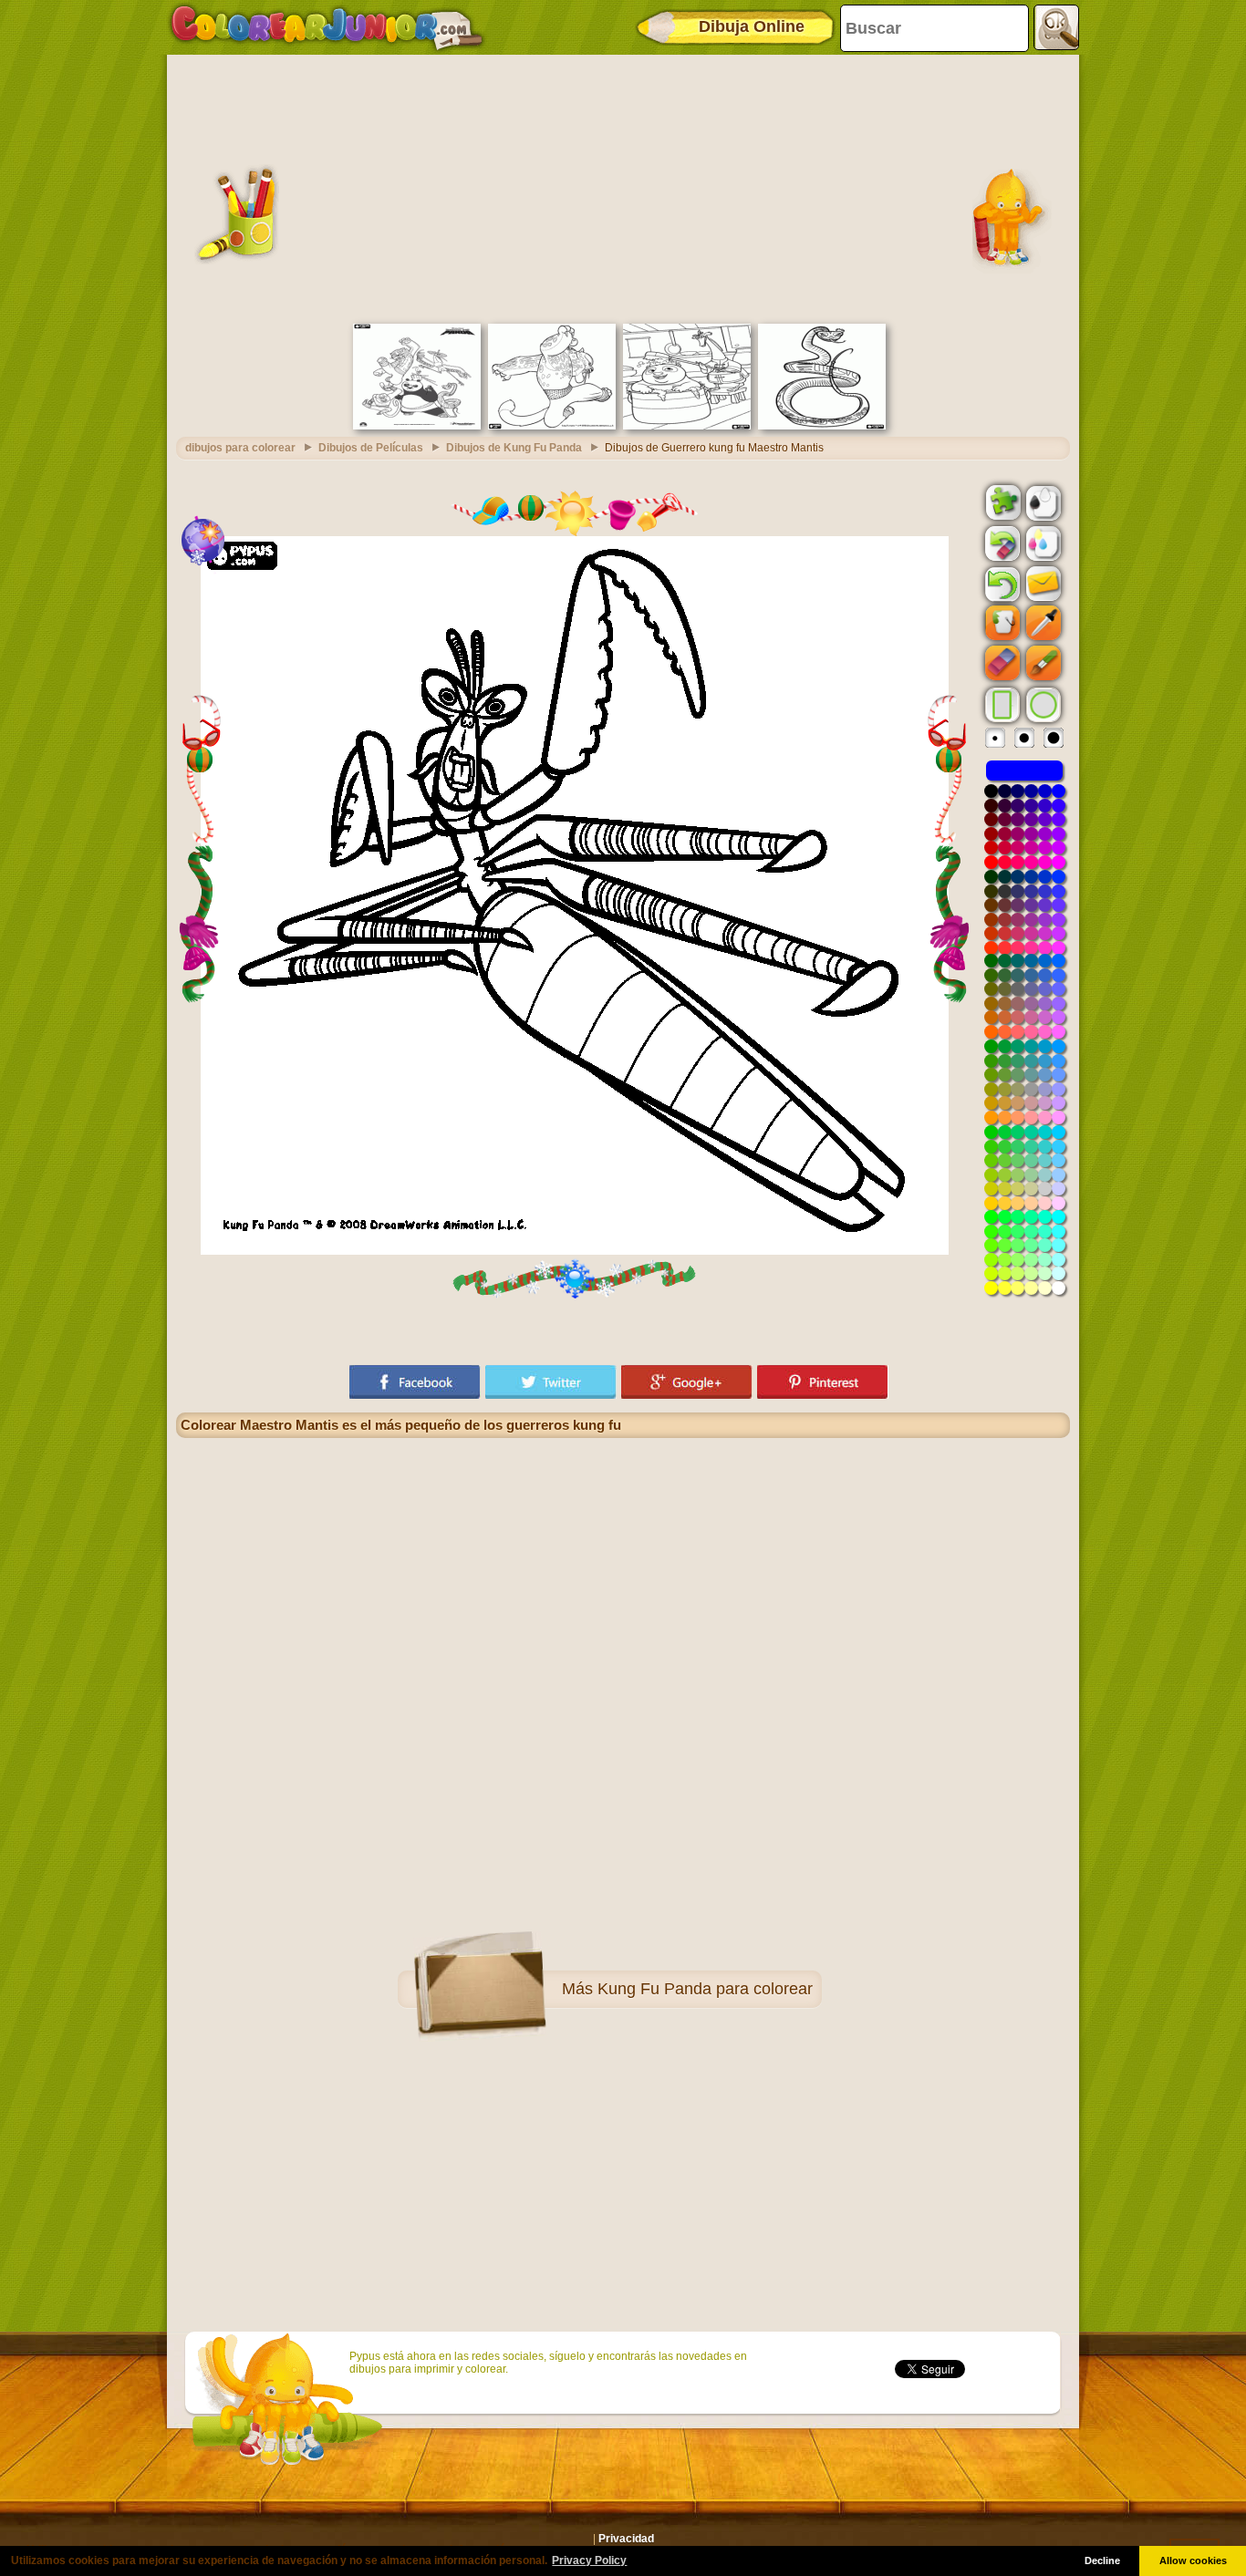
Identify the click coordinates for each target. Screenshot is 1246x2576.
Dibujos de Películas (371, 448)
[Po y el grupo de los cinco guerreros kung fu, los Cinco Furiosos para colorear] (417, 426)
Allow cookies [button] (1193, 2560)
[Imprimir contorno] (1042, 502)
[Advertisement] (623, 187)
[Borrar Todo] (1001, 543)
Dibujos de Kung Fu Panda (514, 448)
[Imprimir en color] (1042, 543)
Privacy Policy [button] (589, 2560)
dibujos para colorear (240, 448)
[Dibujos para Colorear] (327, 27)
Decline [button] (1102, 2560)
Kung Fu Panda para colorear (705, 1989)
